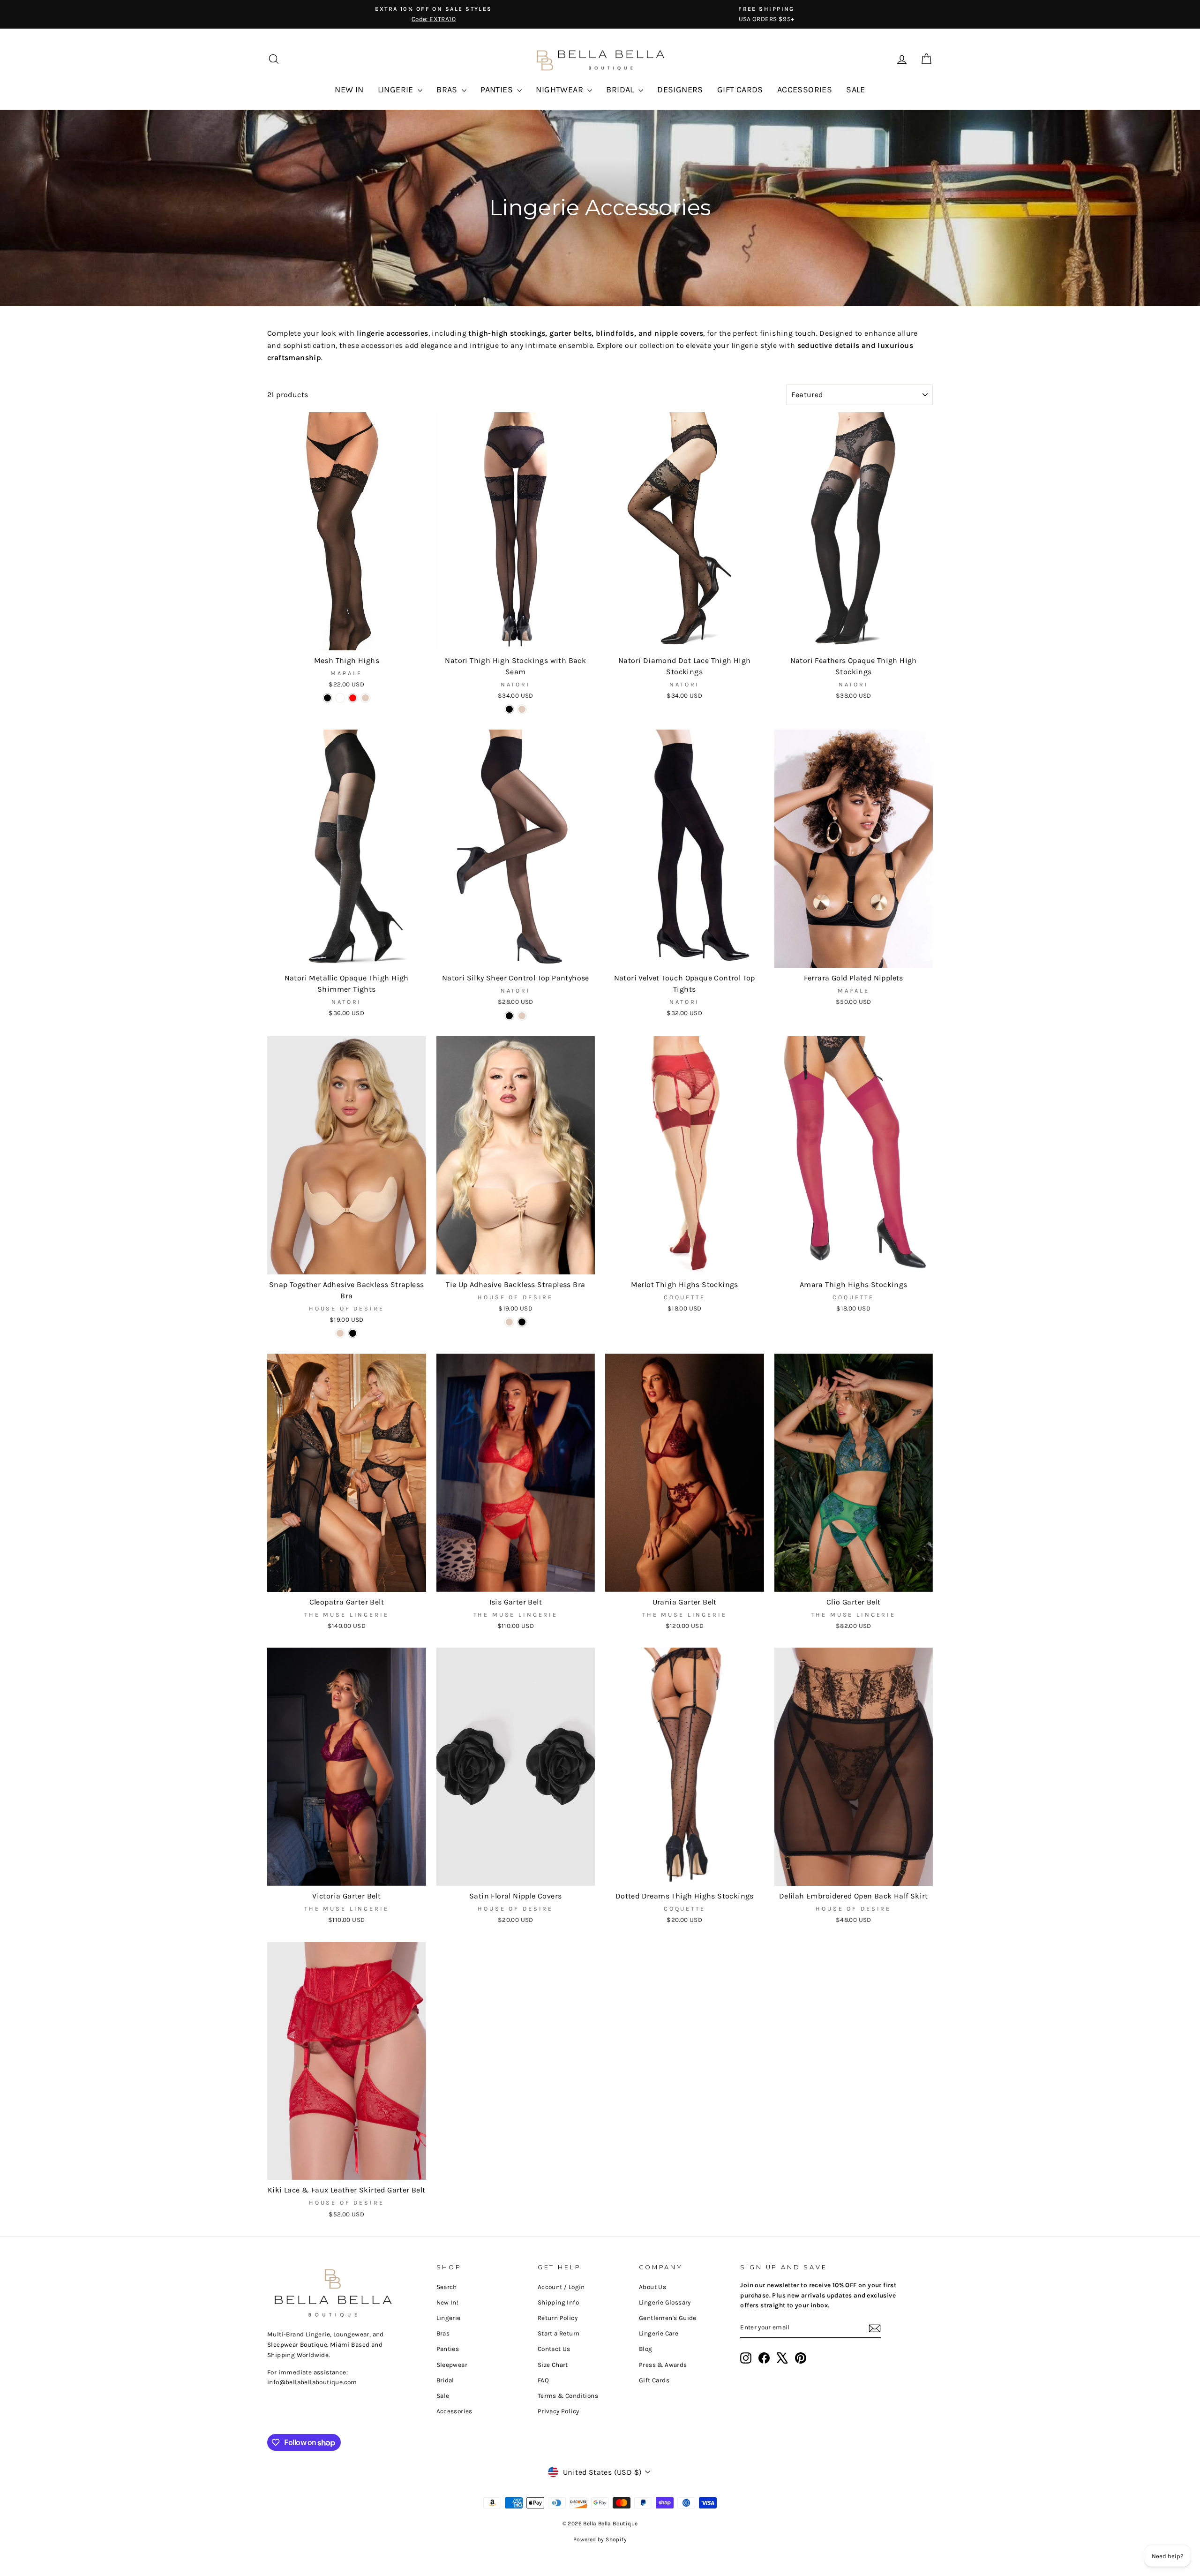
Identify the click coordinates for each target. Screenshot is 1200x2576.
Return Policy (558, 2318)
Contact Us (554, 2349)
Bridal (445, 2380)
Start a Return (559, 2333)
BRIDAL (621, 90)
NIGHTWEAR (560, 90)
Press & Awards (663, 2365)
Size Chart (553, 2365)
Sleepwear (452, 2365)
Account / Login (561, 2287)
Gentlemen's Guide (668, 2318)
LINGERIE (397, 90)
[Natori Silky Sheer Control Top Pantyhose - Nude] (522, 1016)
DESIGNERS (680, 90)
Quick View (347, 639)
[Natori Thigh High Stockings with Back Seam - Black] (509, 709)
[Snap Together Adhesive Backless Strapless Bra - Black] (353, 1333)
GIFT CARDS (740, 90)
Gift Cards (654, 2380)
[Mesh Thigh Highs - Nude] (365, 698)
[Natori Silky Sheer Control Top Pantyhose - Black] (509, 1016)
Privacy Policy (559, 2411)
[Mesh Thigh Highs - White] (340, 698)
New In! (448, 2302)
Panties (448, 2349)
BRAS (448, 90)
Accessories (454, 2411)
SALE (856, 90)
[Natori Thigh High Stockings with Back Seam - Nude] (522, 709)
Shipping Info (558, 2302)
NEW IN (349, 90)
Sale (443, 2396)
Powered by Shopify (600, 2539)
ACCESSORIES (805, 90)
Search (447, 2287)
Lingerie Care (659, 2333)
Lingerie (449, 2318)
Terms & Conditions (568, 2396)
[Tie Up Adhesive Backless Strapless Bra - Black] (522, 1322)
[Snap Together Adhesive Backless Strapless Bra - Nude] (340, 1333)
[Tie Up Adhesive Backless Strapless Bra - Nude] (509, 1322)
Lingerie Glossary (665, 2302)
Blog (646, 2349)
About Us (652, 2287)
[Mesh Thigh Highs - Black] (327, 698)
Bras (443, 2333)
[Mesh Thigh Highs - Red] (353, 698)
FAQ (543, 2380)
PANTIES (498, 90)
